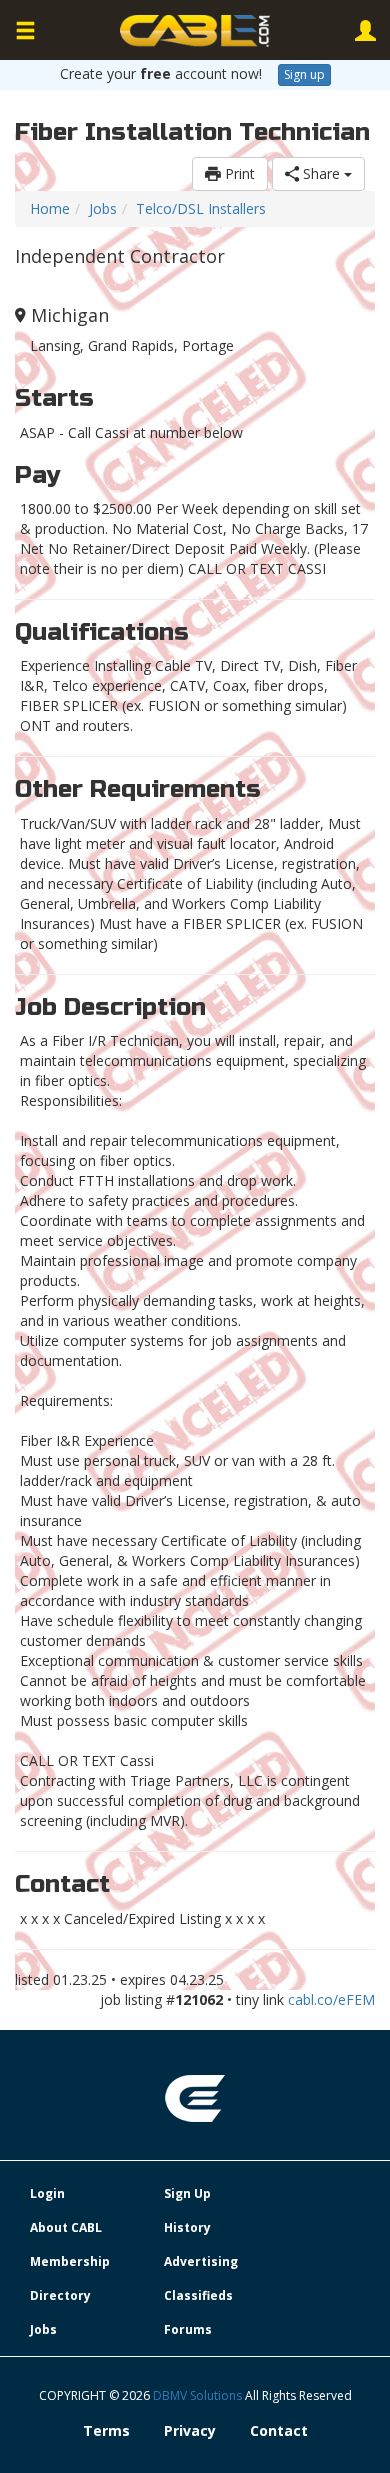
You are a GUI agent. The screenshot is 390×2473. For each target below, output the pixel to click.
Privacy (190, 2430)
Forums (188, 2329)
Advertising (201, 2261)
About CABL (66, 2227)
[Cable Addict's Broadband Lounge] (195, 31)
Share (321, 173)
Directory (60, 2295)
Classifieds (198, 2295)
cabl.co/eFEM (331, 1999)
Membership (70, 2261)
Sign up (304, 74)
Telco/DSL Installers (201, 208)
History (187, 2227)
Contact (279, 2430)
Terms (106, 2430)
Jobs (103, 208)
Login (47, 2193)
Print (238, 173)
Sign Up (187, 2193)
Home (50, 208)
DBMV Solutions (199, 2395)
